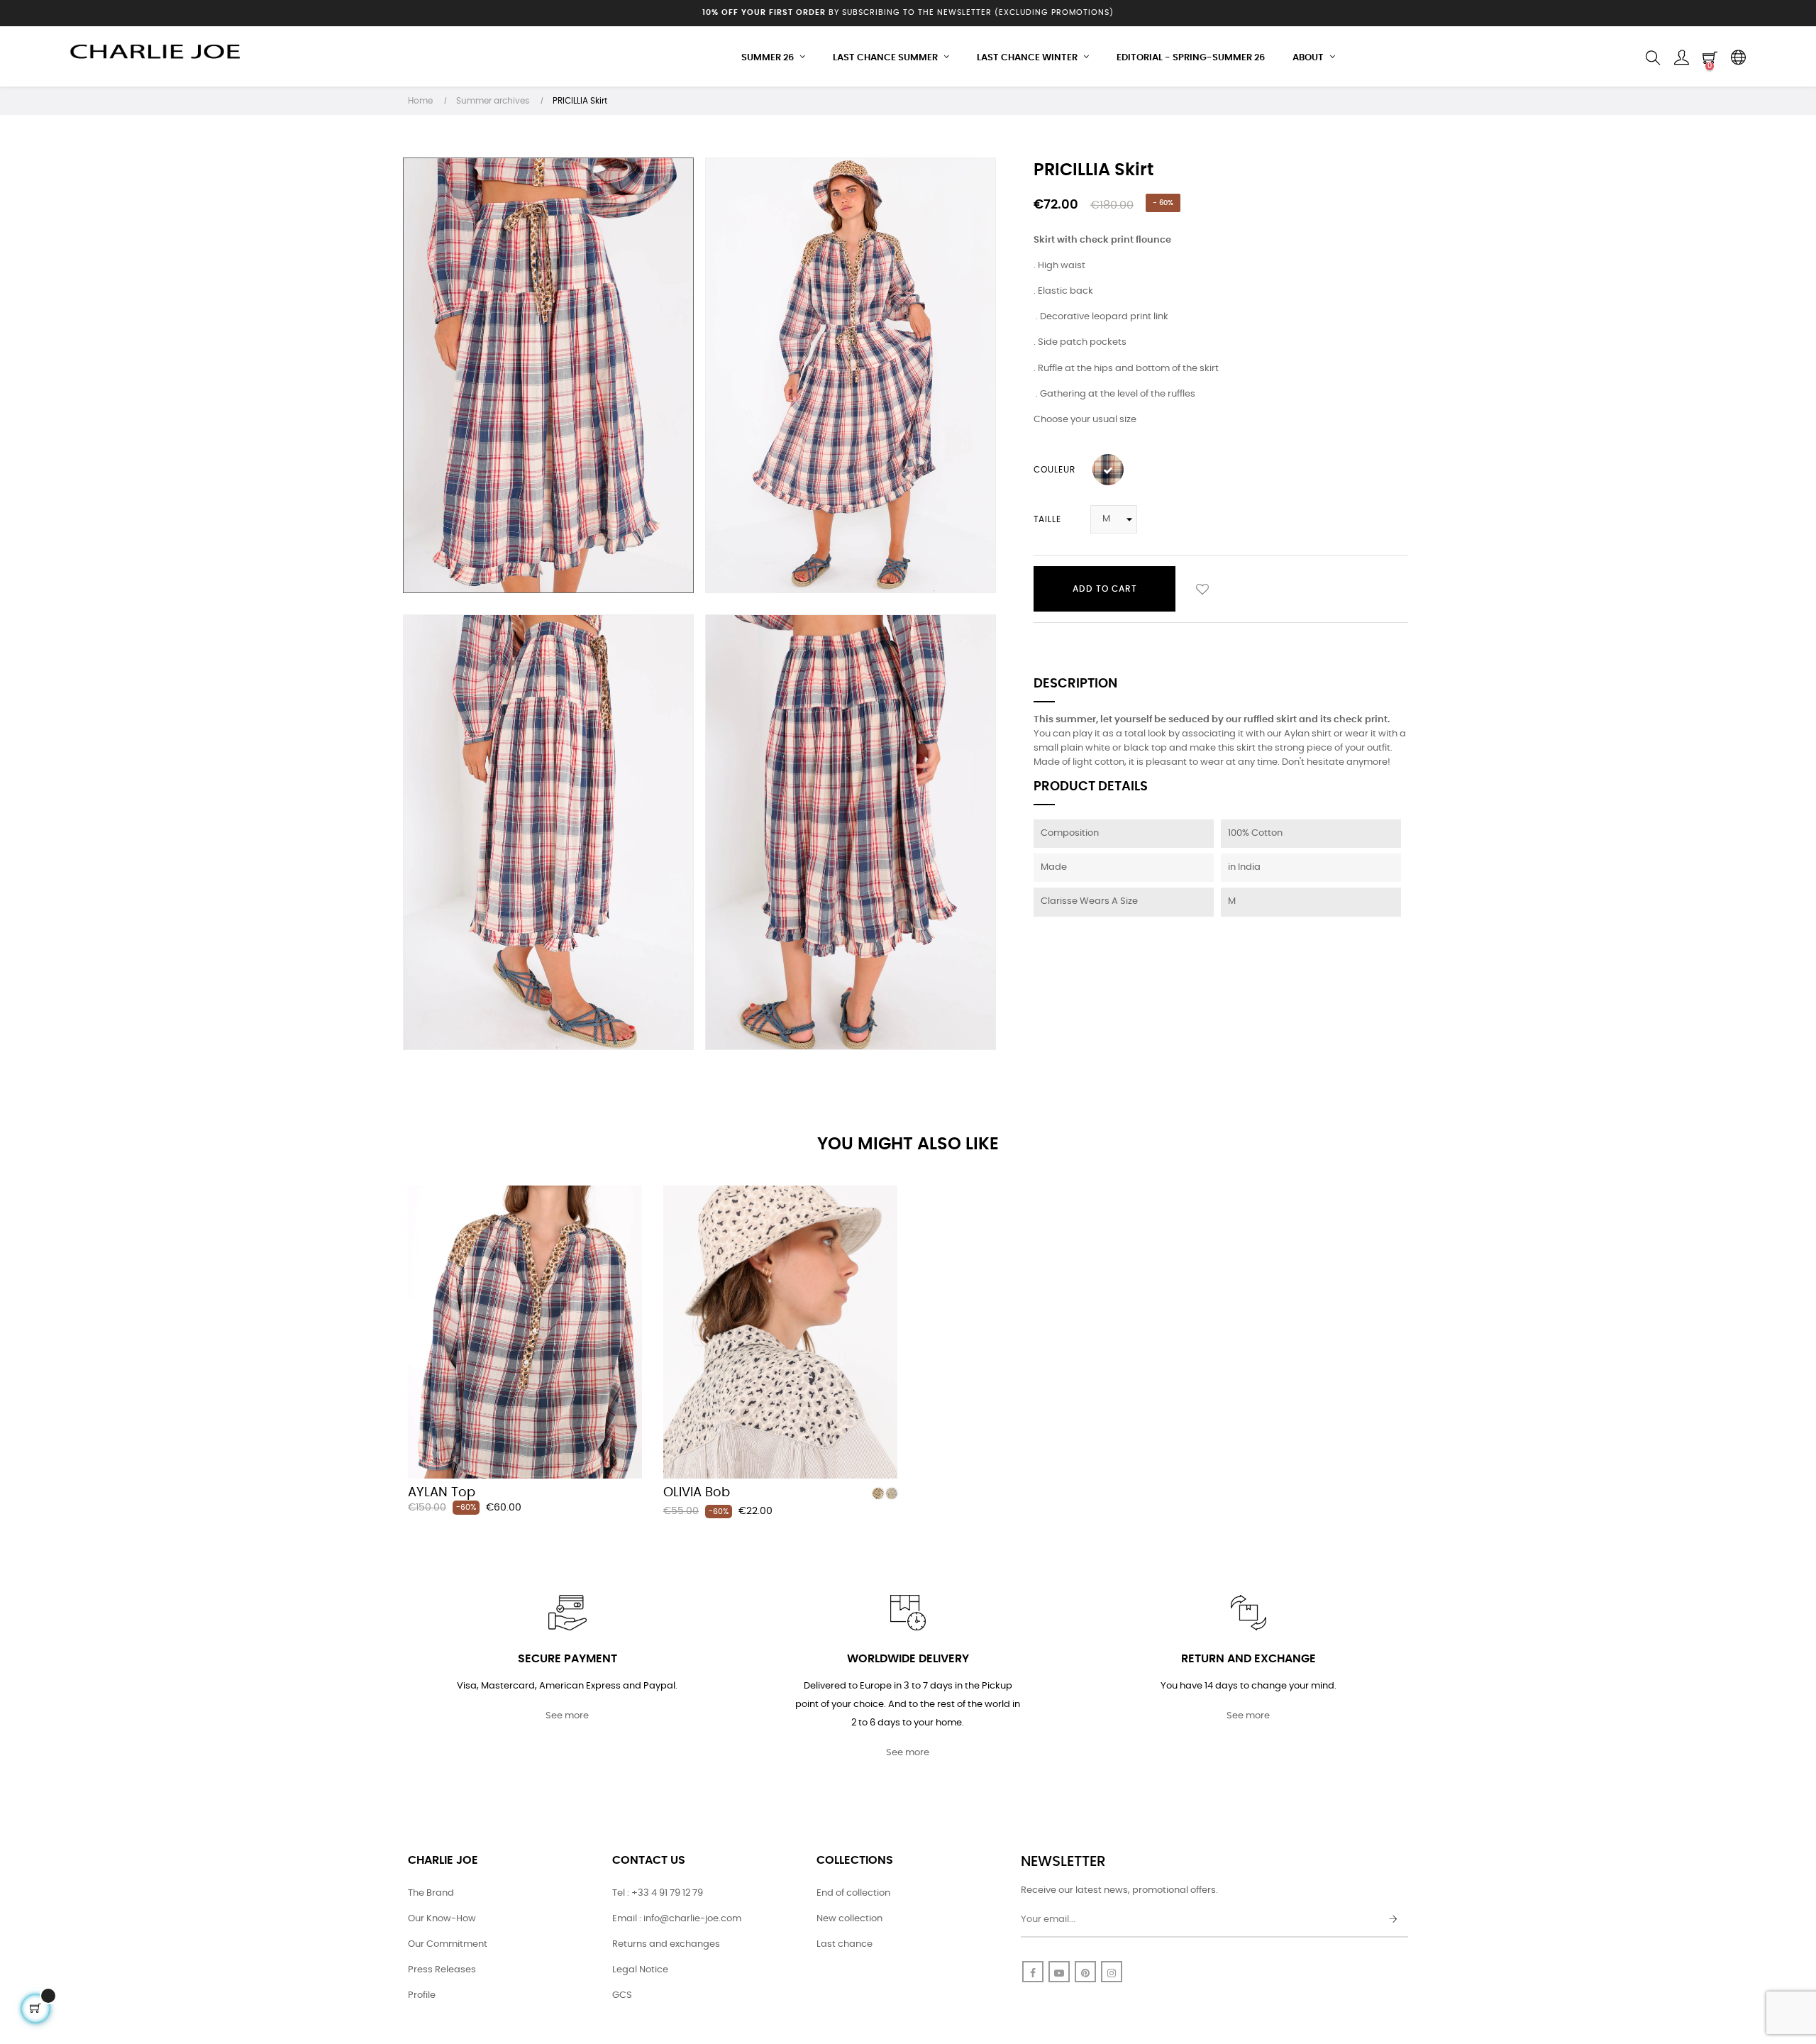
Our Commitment (448, 1944)
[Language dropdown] (1738, 58)
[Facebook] (1033, 1972)
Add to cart (1105, 589)
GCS (622, 1995)
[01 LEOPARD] (878, 1493)
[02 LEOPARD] (892, 1493)
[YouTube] (1059, 1972)
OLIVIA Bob (697, 1493)
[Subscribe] (1393, 1920)
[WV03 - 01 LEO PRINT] (1108, 470)
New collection (849, 1919)
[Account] (1681, 58)
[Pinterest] (1085, 1972)
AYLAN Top (442, 1493)
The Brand (431, 1893)
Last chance (845, 1944)
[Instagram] (1112, 1972)
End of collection (853, 1893)
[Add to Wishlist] (1202, 589)
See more (567, 1716)
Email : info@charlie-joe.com (677, 1919)
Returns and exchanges (666, 1944)
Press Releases (442, 1970)
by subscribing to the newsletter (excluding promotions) (908, 12)
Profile (422, 1995)
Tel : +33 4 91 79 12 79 (658, 1893)
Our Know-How (442, 1919)
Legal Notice (640, 1970)
